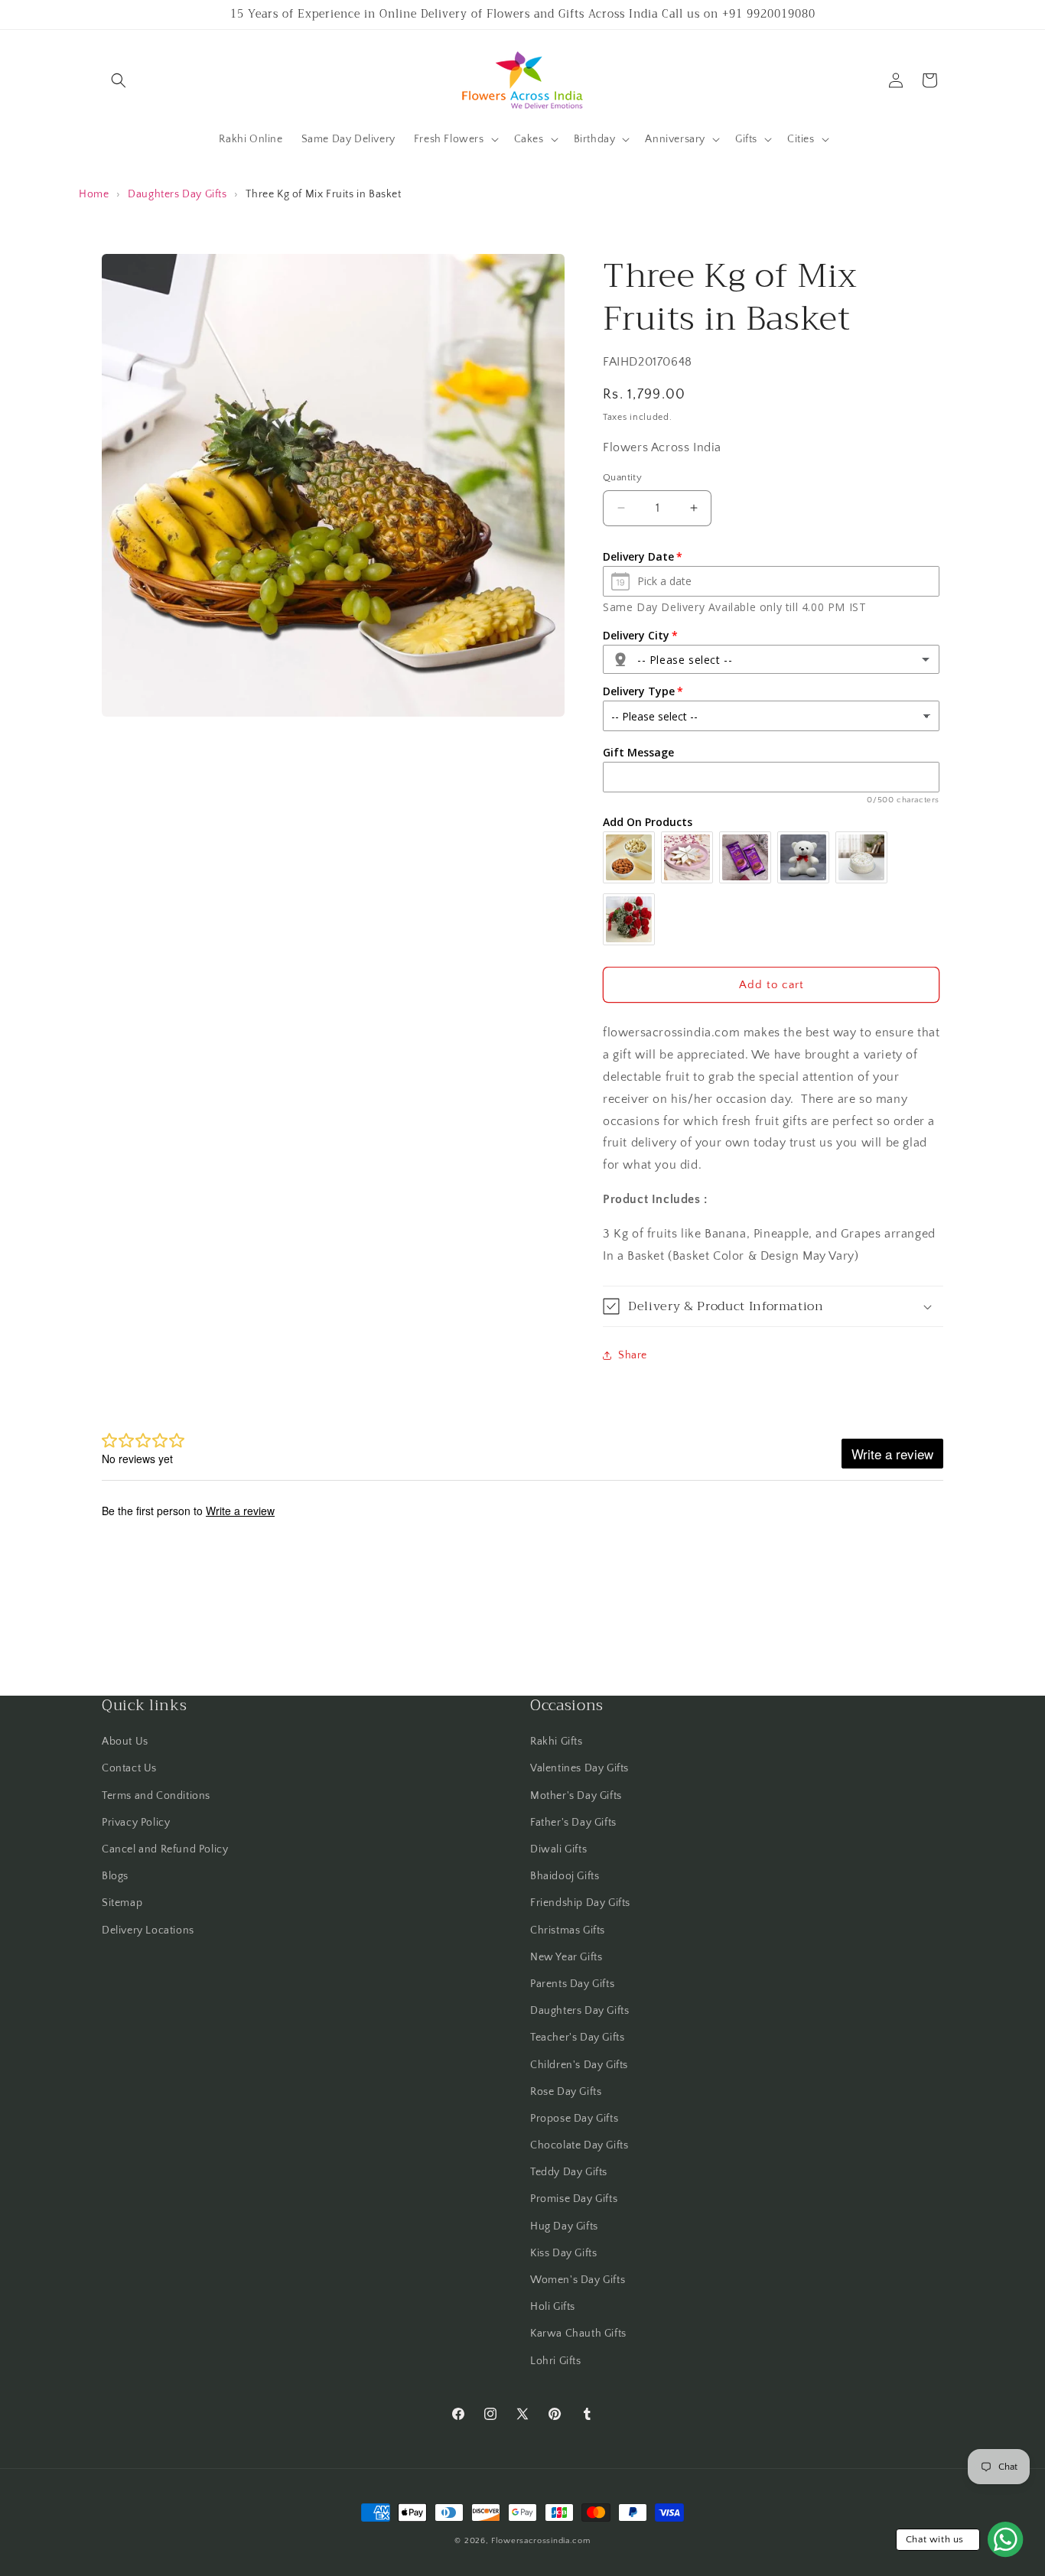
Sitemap (122, 1903)
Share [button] (633, 1355)
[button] (119, 80)
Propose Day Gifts (574, 2119)
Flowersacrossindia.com (540, 2541)
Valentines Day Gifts (579, 1768)
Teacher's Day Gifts (577, 2038)
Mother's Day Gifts (576, 1796)
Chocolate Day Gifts (579, 2145)
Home (94, 194)
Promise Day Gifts (574, 2199)
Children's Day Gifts (579, 2065)
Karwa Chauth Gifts (578, 2334)
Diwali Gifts (558, 1849)
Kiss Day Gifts (563, 2253)
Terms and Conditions (156, 1796)
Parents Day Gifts (572, 1984)
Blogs (115, 1876)
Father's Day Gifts (573, 1823)
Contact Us (129, 1768)
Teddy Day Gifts (569, 2172)
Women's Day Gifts (578, 2280)
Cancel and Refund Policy (165, 1849)
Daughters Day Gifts (177, 194)
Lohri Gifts (556, 2361)
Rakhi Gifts (557, 1742)
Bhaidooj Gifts (565, 1876)
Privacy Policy (136, 1823)
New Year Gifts (566, 1957)
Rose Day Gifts (566, 2092)
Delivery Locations (148, 1930)
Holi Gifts (553, 2307)
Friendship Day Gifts (580, 1903)
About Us (125, 1742)
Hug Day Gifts (564, 2226)
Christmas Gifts (568, 1930)
